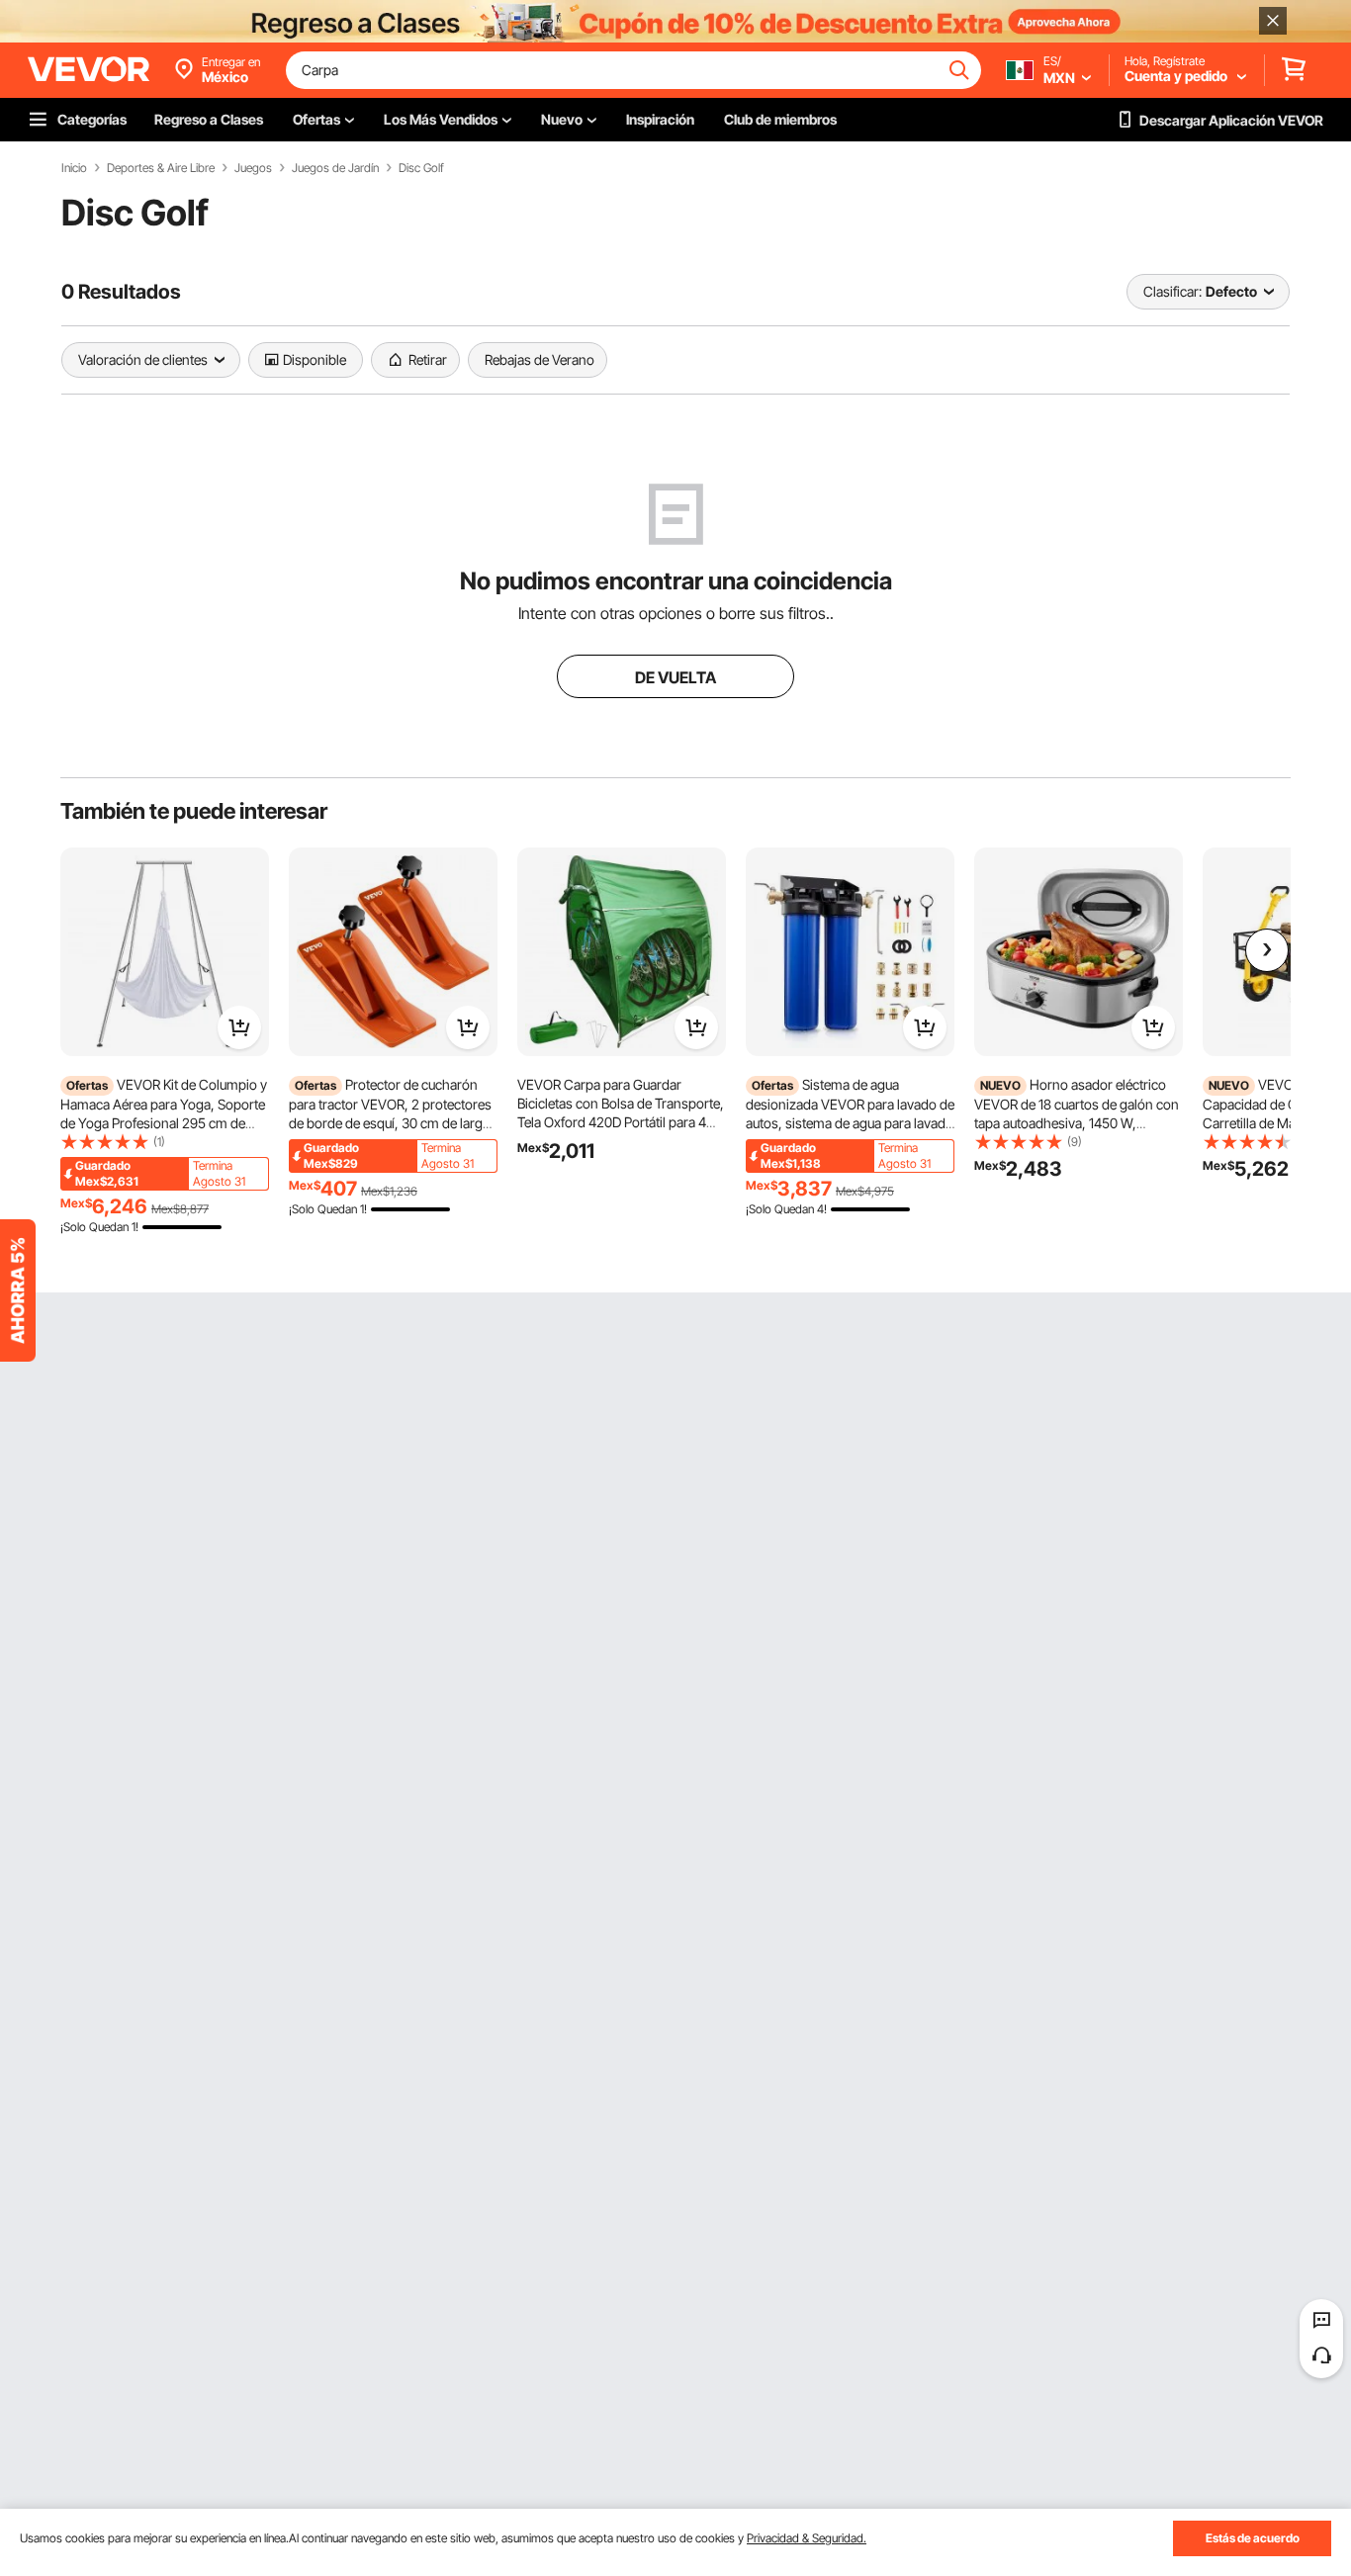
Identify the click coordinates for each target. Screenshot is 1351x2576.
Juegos (253, 168)
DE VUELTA (675, 677)
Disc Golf (421, 168)
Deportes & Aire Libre (161, 168)
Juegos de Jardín (335, 168)
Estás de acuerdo (1253, 2538)
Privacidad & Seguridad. (807, 2538)
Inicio (74, 168)
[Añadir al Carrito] (239, 1027)
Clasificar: (1172, 291)
